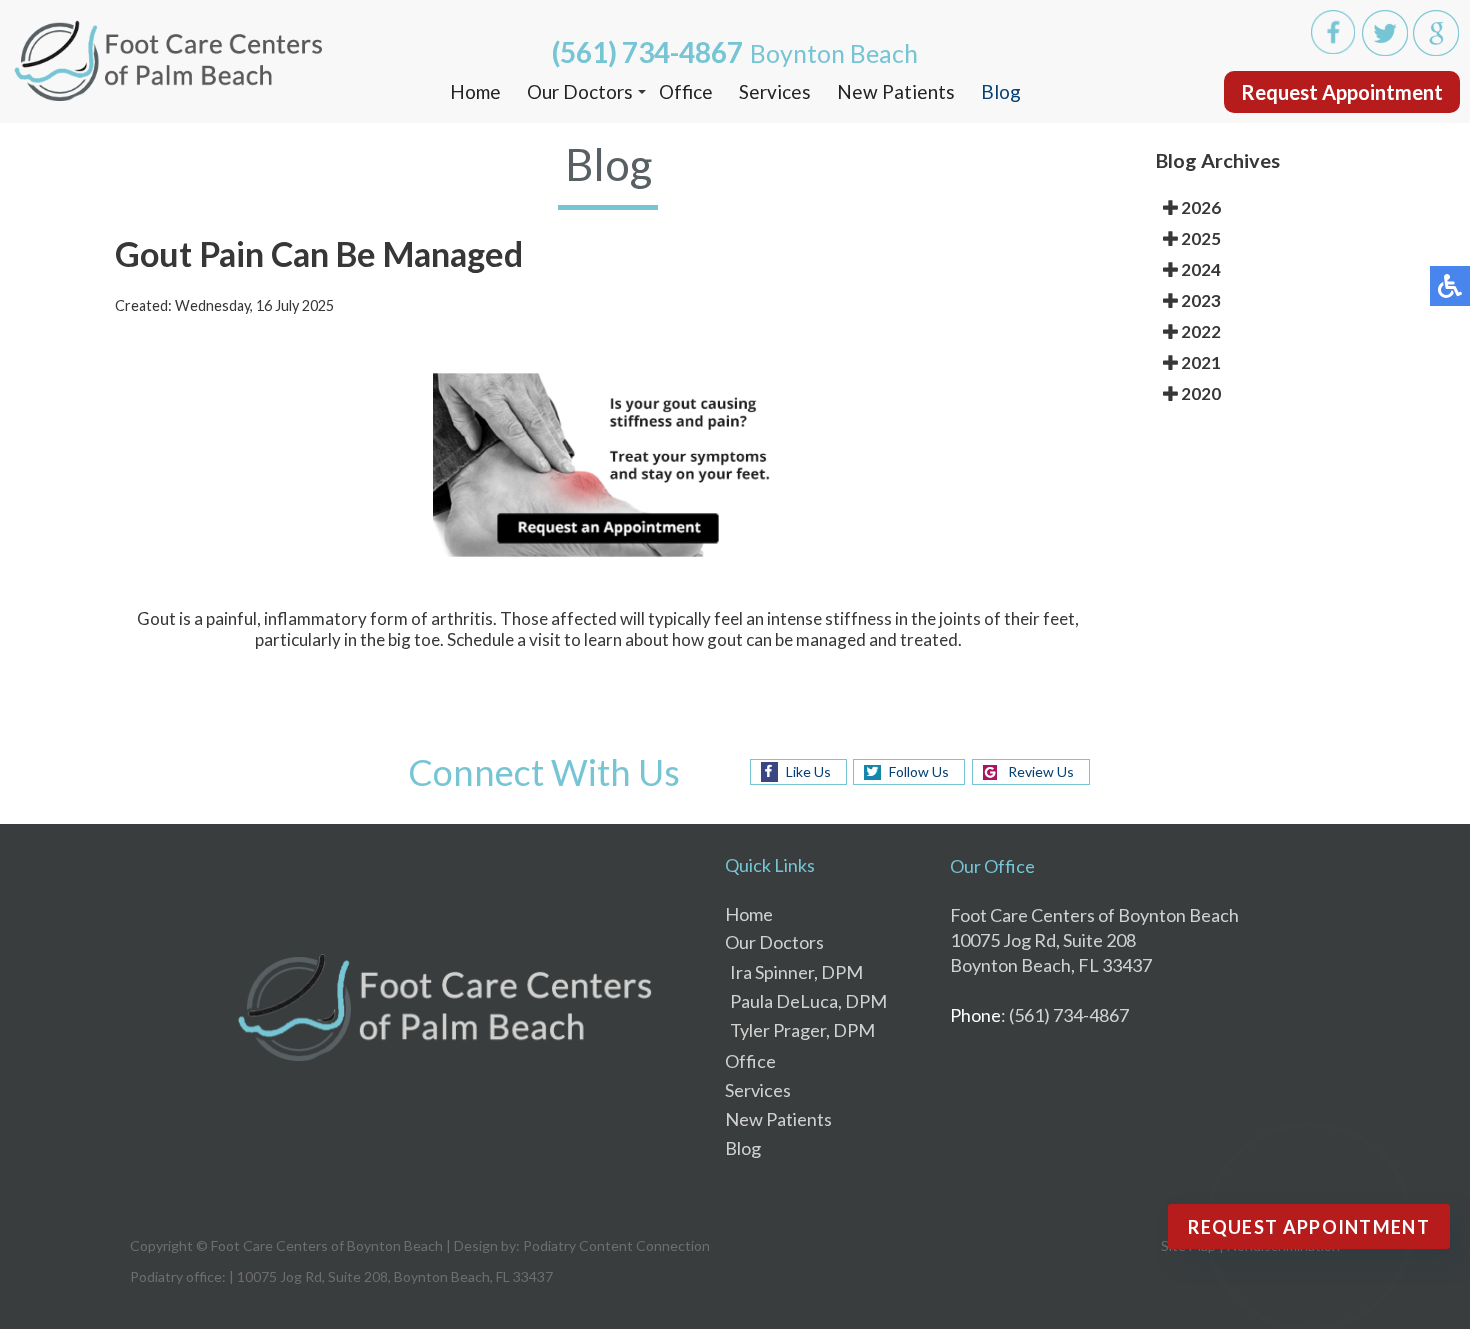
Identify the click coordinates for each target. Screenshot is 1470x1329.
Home (475, 91)
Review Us (1041, 771)
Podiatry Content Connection (616, 1245)
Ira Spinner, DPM (796, 972)
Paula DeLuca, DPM (808, 1001)
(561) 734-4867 (647, 52)
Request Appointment (1342, 92)
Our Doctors (580, 91)
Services (775, 91)
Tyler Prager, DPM (802, 1030)
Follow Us (919, 771)
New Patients (896, 91)
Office (686, 91)
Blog (1001, 91)
